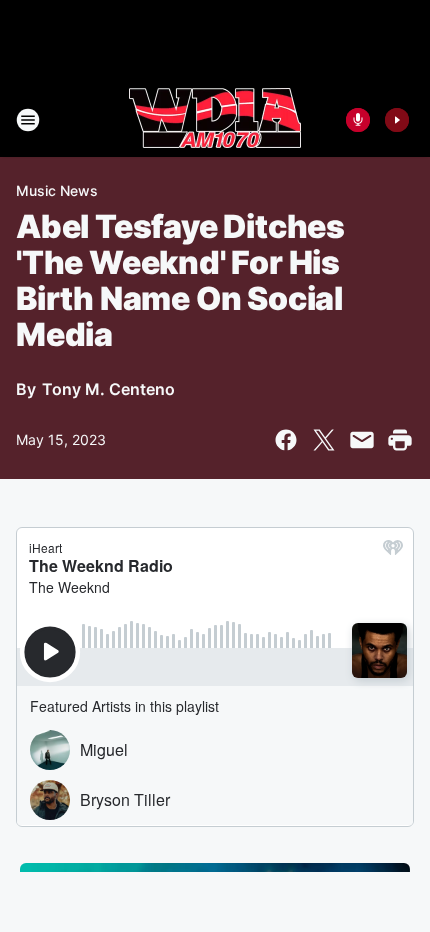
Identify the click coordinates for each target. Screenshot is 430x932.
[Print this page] (400, 440)
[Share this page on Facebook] (286, 440)
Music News (57, 190)
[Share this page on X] (324, 440)
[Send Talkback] (358, 120)
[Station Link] (215, 120)
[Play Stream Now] (397, 120)
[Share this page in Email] (362, 440)
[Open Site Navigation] (28, 120)
